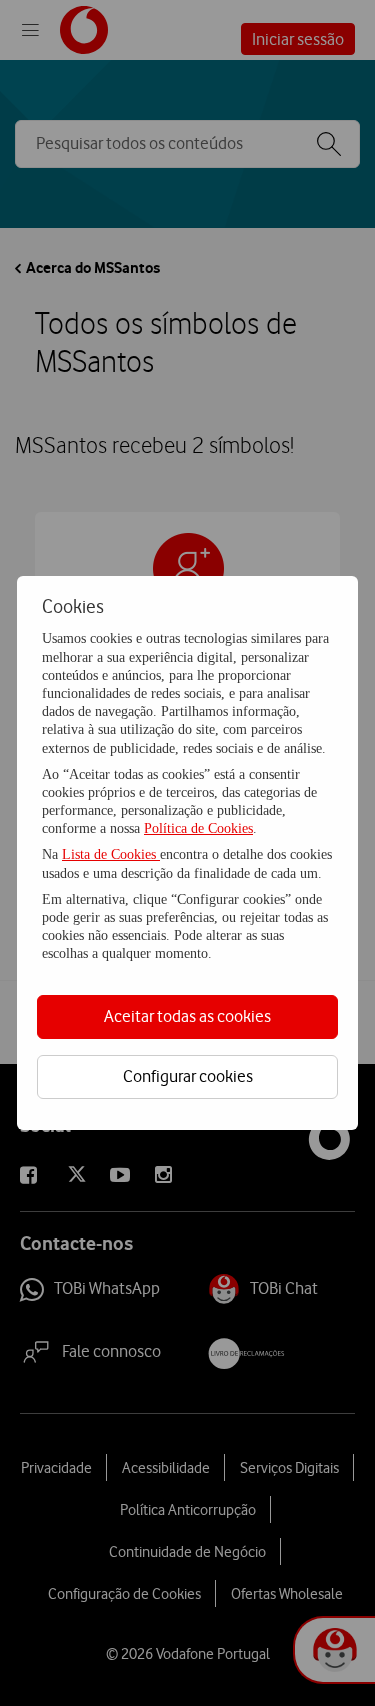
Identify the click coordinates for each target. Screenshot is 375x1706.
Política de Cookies (198, 828)
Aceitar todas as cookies (187, 1016)
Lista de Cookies (111, 854)
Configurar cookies (188, 1076)
